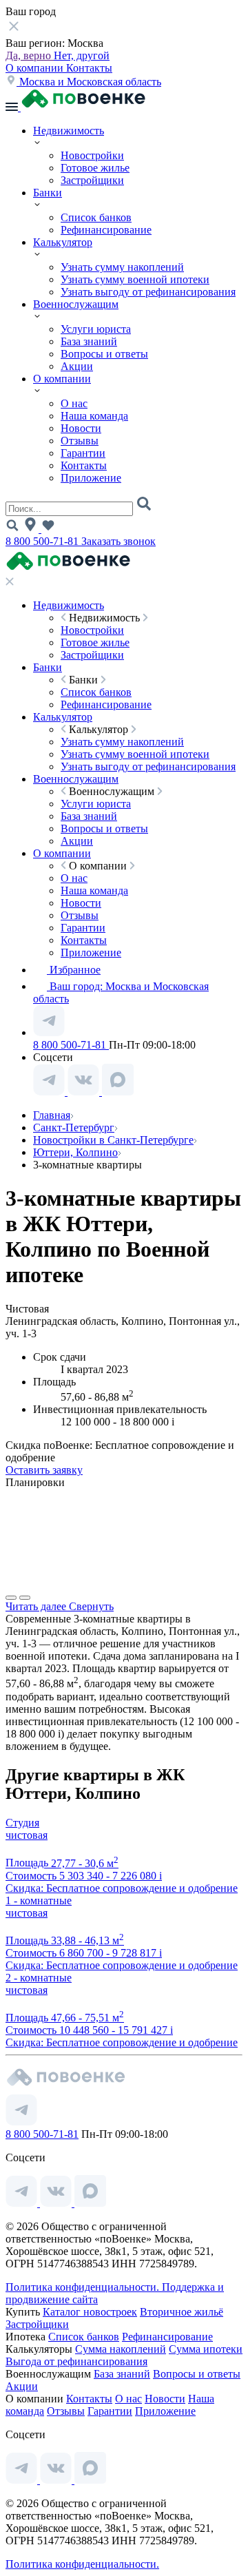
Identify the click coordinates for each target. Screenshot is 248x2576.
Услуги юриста (96, 329)
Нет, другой (82, 55)
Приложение (91, 478)
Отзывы (80, 441)
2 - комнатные (39, 1978)
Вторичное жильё (182, 2312)
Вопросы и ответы (104, 354)
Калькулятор (63, 242)
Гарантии (83, 453)
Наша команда (94, 416)
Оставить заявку (44, 1470)
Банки (48, 193)
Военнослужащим (76, 304)
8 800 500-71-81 (43, 541)
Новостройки (92, 155)
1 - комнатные (39, 1900)
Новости (81, 428)
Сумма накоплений (121, 2349)
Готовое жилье (95, 168)
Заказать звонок (118, 541)
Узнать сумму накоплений (122, 267)
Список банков (96, 217)
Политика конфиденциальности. (84, 2287)
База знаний (89, 341)
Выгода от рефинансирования (76, 2361)
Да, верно (30, 55)
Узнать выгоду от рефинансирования (148, 292)
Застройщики (92, 180)
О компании (36, 68)
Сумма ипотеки (206, 2349)
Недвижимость (69, 131)
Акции (77, 366)
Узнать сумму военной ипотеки (135, 279)
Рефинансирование (106, 230)
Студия (22, 1823)
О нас (74, 403)
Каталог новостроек (90, 2312)
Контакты (89, 68)
